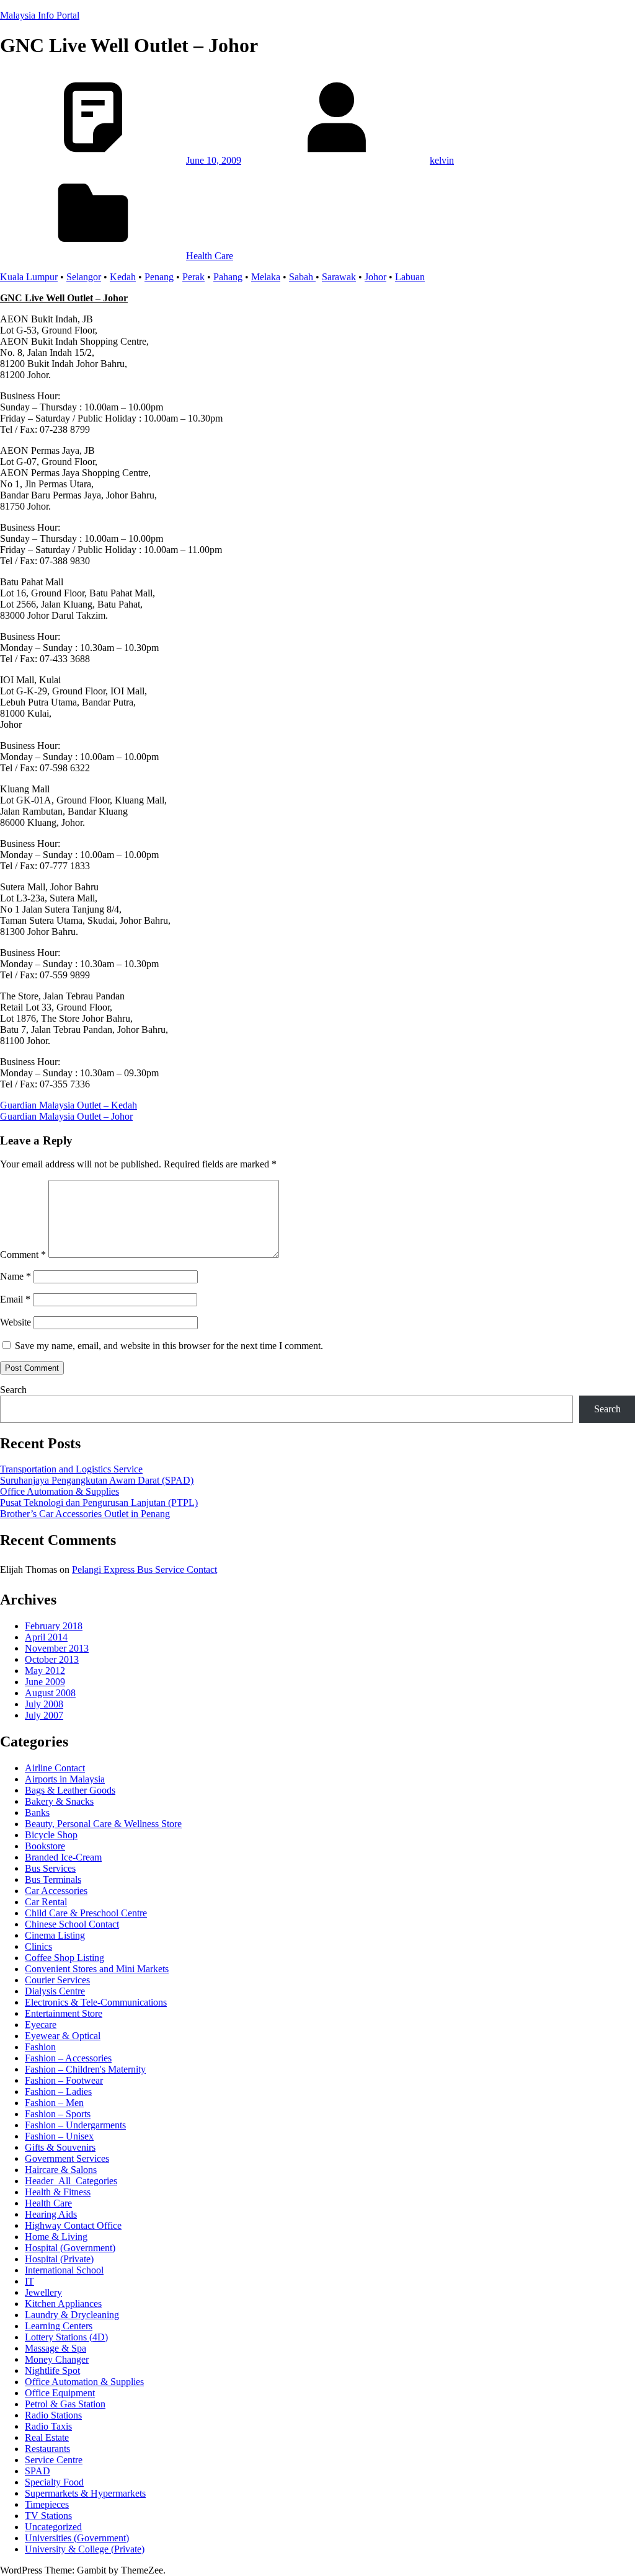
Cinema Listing (55, 1935)
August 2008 (50, 1693)
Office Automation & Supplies (60, 1491)
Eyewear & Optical (63, 2036)
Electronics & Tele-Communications (96, 2002)
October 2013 (52, 1659)
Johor (375, 277)
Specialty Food (54, 2482)
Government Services (67, 2158)
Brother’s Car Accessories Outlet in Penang (85, 1514)
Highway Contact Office (73, 2225)
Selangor (84, 277)
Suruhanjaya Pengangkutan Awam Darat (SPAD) (97, 1480)
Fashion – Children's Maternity (85, 2069)
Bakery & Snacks (59, 1801)
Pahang (228, 277)
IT (29, 2281)
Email (15, 1299)
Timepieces (47, 2504)
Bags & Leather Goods (70, 1790)
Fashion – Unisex (59, 2136)
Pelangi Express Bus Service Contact (144, 1569)
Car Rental (46, 1902)
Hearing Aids (51, 2214)
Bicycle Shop (51, 1835)
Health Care (210, 256)
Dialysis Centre (55, 1991)
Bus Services (50, 1868)
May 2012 (45, 1671)
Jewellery (43, 2292)
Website (16, 1322)
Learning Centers (59, 2326)
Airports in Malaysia (65, 1779)
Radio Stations (53, 2415)
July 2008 (44, 1704)
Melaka (266, 277)
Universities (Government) (77, 2538)
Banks (37, 1812)
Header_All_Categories (71, 2181)
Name (16, 1276)
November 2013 (57, 1648)
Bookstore (45, 1846)
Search (13, 1390)
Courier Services (57, 1980)
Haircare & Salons (61, 2170)
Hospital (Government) (70, 2248)
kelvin (442, 160)
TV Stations (48, 2516)
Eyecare (41, 2025)
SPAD (38, 2471)
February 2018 (54, 1626)
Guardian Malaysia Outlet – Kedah (69, 1105)
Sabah (302, 277)
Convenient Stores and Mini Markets (97, 1969)
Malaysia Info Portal (40, 15)
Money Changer (57, 2359)
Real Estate (47, 2437)
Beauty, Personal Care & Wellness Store (103, 1824)
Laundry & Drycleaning (72, 2315)
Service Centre (54, 2460)
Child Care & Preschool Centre (86, 1913)
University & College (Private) (85, 2549)
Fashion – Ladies (58, 2091)
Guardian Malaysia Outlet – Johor (66, 1116)
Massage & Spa (56, 2348)
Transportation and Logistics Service (71, 1469)
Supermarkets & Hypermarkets (85, 2493)
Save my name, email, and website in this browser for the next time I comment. (169, 1346)
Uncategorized (53, 2527)
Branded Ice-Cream (63, 1857)
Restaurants (47, 2449)
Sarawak (339, 277)
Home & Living (56, 2237)
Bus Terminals (53, 1879)
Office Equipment (60, 2393)
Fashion (40, 2047)
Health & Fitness (58, 2192)
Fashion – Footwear (64, 2080)
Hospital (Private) (59, 2259)
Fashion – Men (54, 2103)
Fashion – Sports (58, 2114)
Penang (159, 277)
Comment (23, 1255)
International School (64, 2270)
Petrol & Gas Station (65, 2404)
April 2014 (46, 1637)
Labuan (410, 277)
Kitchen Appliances (63, 2304)
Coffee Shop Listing (64, 1958)
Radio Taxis (48, 2426)
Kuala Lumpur (29, 277)
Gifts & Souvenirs (60, 2147)
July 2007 (44, 1715)
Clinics (38, 1946)
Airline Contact (55, 1768)
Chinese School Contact (72, 1924)
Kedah (123, 277)
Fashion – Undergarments (75, 2125)
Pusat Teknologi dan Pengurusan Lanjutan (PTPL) (99, 1503)
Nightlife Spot (52, 2370)
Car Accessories (56, 1891)
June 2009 (45, 1682)
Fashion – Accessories (68, 2058)
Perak (193, 277)
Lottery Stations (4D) (66, 2337)
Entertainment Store (64, 2013)
